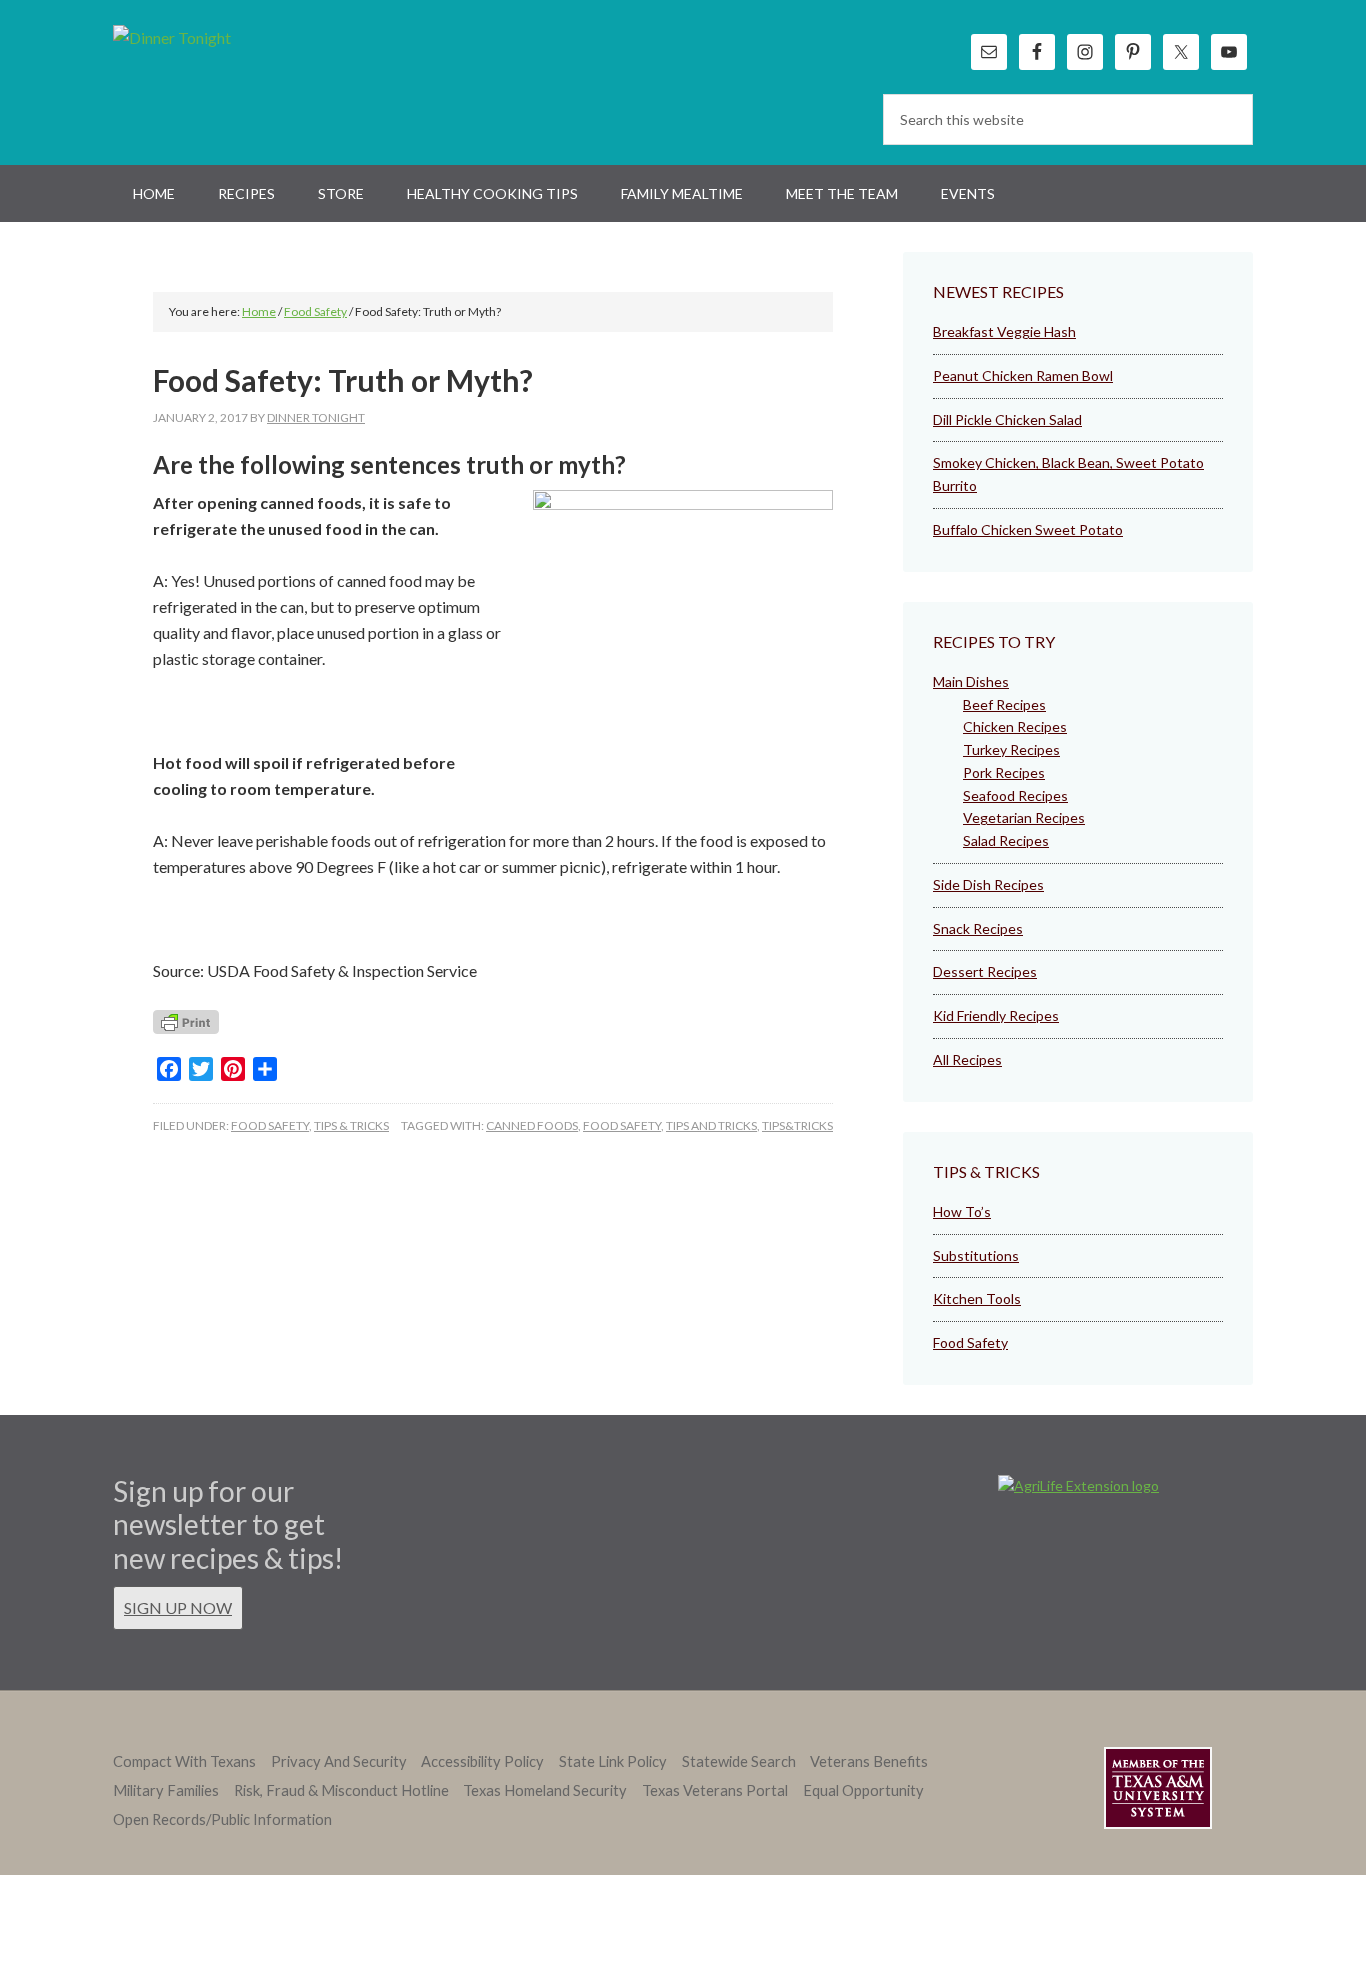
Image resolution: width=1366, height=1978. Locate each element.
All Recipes (967, 1059)
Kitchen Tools (977, 1298)
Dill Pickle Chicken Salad (1007, 419)
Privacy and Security (339, 1761)
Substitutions (976, 1255)
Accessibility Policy (482, 1761)
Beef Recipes (1004, 704)
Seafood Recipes (1015, 795)
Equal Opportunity (863, 1790)
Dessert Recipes (985, 971)
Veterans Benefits (869, 1761)
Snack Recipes (978, 928)
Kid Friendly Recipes (996, 1015)
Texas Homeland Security (545, 1790)
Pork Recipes (1004, 772)
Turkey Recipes (1011, 749)
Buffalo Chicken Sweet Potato (1028, 529)
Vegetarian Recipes (1024, 817)
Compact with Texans (184, 1761)
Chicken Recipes (1015, 726)
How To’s (962, 1211)
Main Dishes (971, 681)
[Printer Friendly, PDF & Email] (186, 1027)
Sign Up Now (178, 1607)
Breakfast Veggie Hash (1004, 331)
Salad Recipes (1006, 840)
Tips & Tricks (351, 1125)
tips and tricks (711, 1125)
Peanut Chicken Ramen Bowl (1023, 375)
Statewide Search (739, 1761)
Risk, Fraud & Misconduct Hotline (341, 1790)
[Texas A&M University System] (1158, 1791)
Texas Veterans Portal (715, 1790)
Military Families (166, 1790)
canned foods (532, 1125)
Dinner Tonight (220, 80)
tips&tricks (797, 1125)
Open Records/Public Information (222, 1819)
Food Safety (270, 1125)
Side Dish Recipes (988, 884)
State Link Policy (613, 1761)
